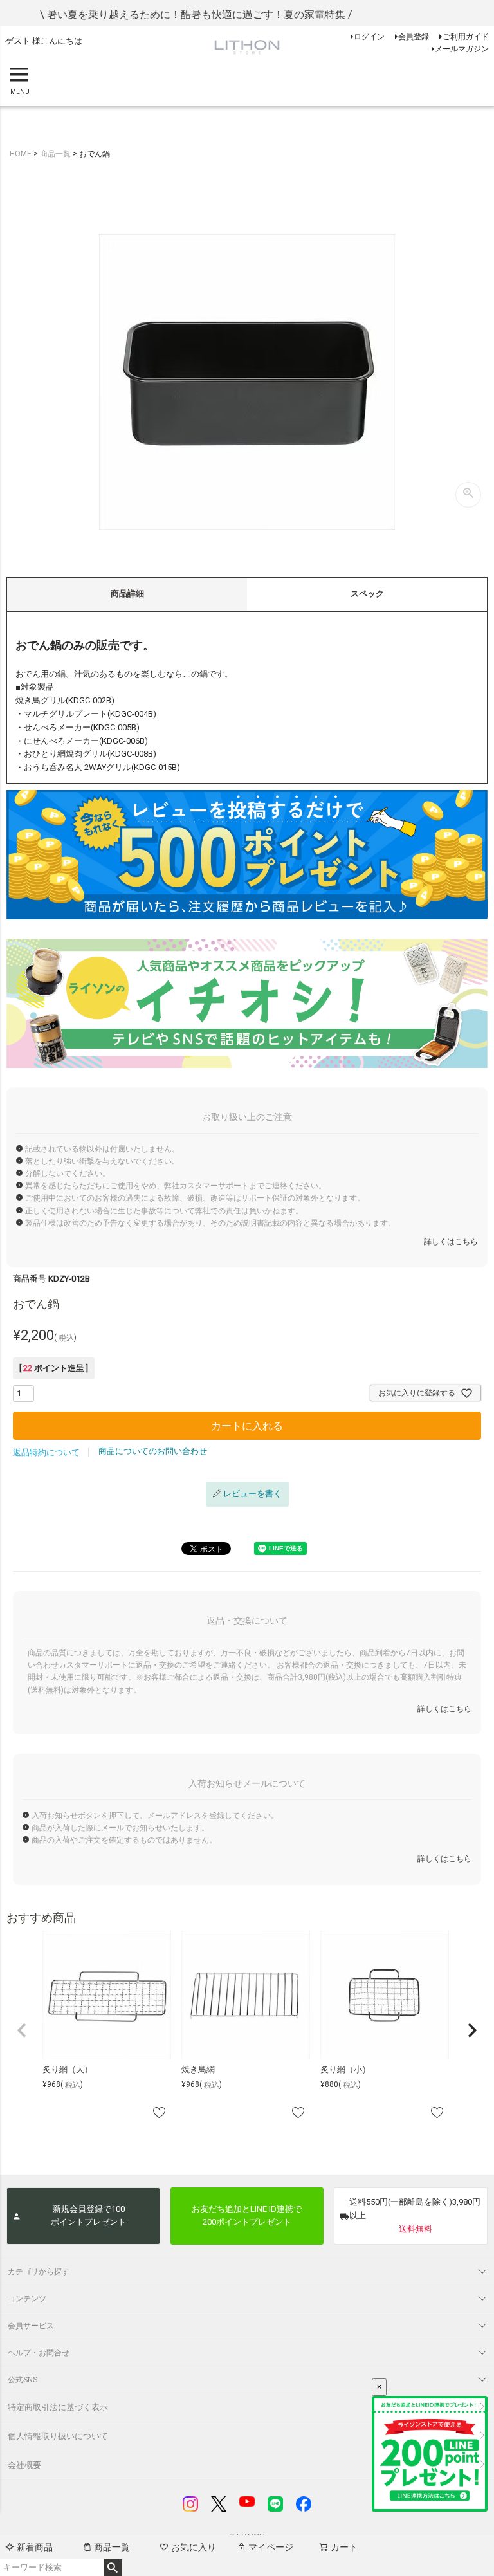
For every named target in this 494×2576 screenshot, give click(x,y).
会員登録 (414, 37)
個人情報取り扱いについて (58, 2436)
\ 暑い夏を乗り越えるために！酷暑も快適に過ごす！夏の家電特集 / (170, 14)
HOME (21, 154)
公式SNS (23, 2380)
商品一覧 (112, 2547)
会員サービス (31, 2326)
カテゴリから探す (39, 2272)
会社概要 (24, 2465)
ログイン (369, 37)
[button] (22, 2030)
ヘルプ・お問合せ (39, 2353)
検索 (113, 2568)
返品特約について (46, 1452)
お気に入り (194, 2547)
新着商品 (35, 2547)
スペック (367, 593)
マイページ (271, 2547)
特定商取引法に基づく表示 (58, 2407)
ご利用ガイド (466, 37)
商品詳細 (127, 593)
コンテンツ (27, 2299)
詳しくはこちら (451, 1242)
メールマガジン (462, 49)
